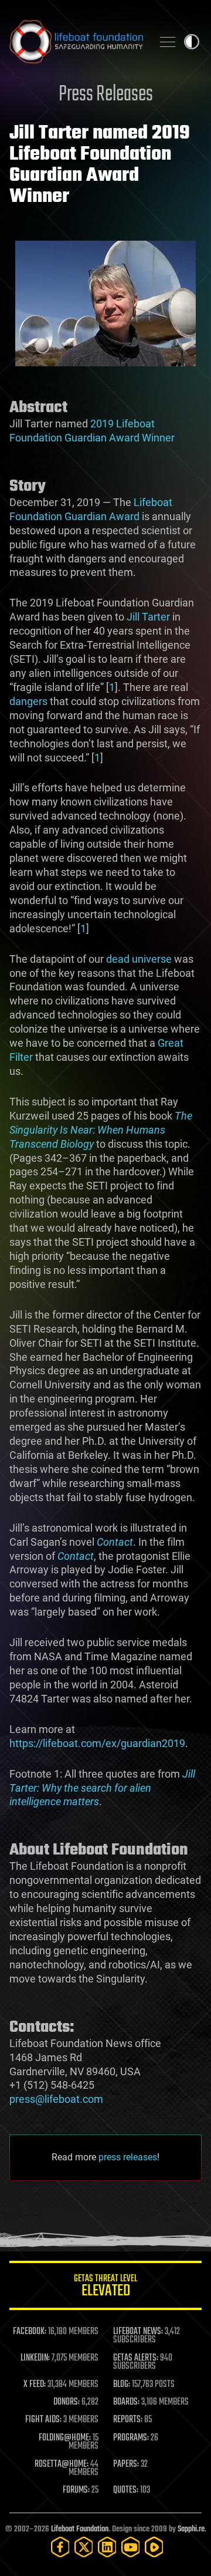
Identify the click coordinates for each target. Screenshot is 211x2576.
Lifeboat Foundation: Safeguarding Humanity (76, 42)
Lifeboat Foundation (80, 2529)
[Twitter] (84, 2547)
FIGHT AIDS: (43, 2420)
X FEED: (35, 2385)
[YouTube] (131, 2547)
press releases (128, 2157)
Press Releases (106, 95)
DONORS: (67, 2402)
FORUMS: (76, 2490)
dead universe (139, 959)
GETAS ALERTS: (136, 2358)
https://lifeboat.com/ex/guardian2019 (97, 1743)
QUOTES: (126, 2490)
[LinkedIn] (107, 2547)
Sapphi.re (191, 2529)
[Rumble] (154, 2547)
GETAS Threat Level (105, 2287)
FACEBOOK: (30, 2332)
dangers (28, 701)
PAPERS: (126, 2464)
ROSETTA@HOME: (62, 2464)
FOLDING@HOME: (65, 2438)
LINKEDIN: (35, 2358)
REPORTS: (128, 2420)
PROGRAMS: (131, 2438)
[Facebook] (60, 2547)
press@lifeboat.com (56, 2099)
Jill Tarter (148, 617)
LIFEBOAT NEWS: (138, 2332)
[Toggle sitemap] (168, 42)
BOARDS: (126, 2402)
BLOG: (122, 2385)
